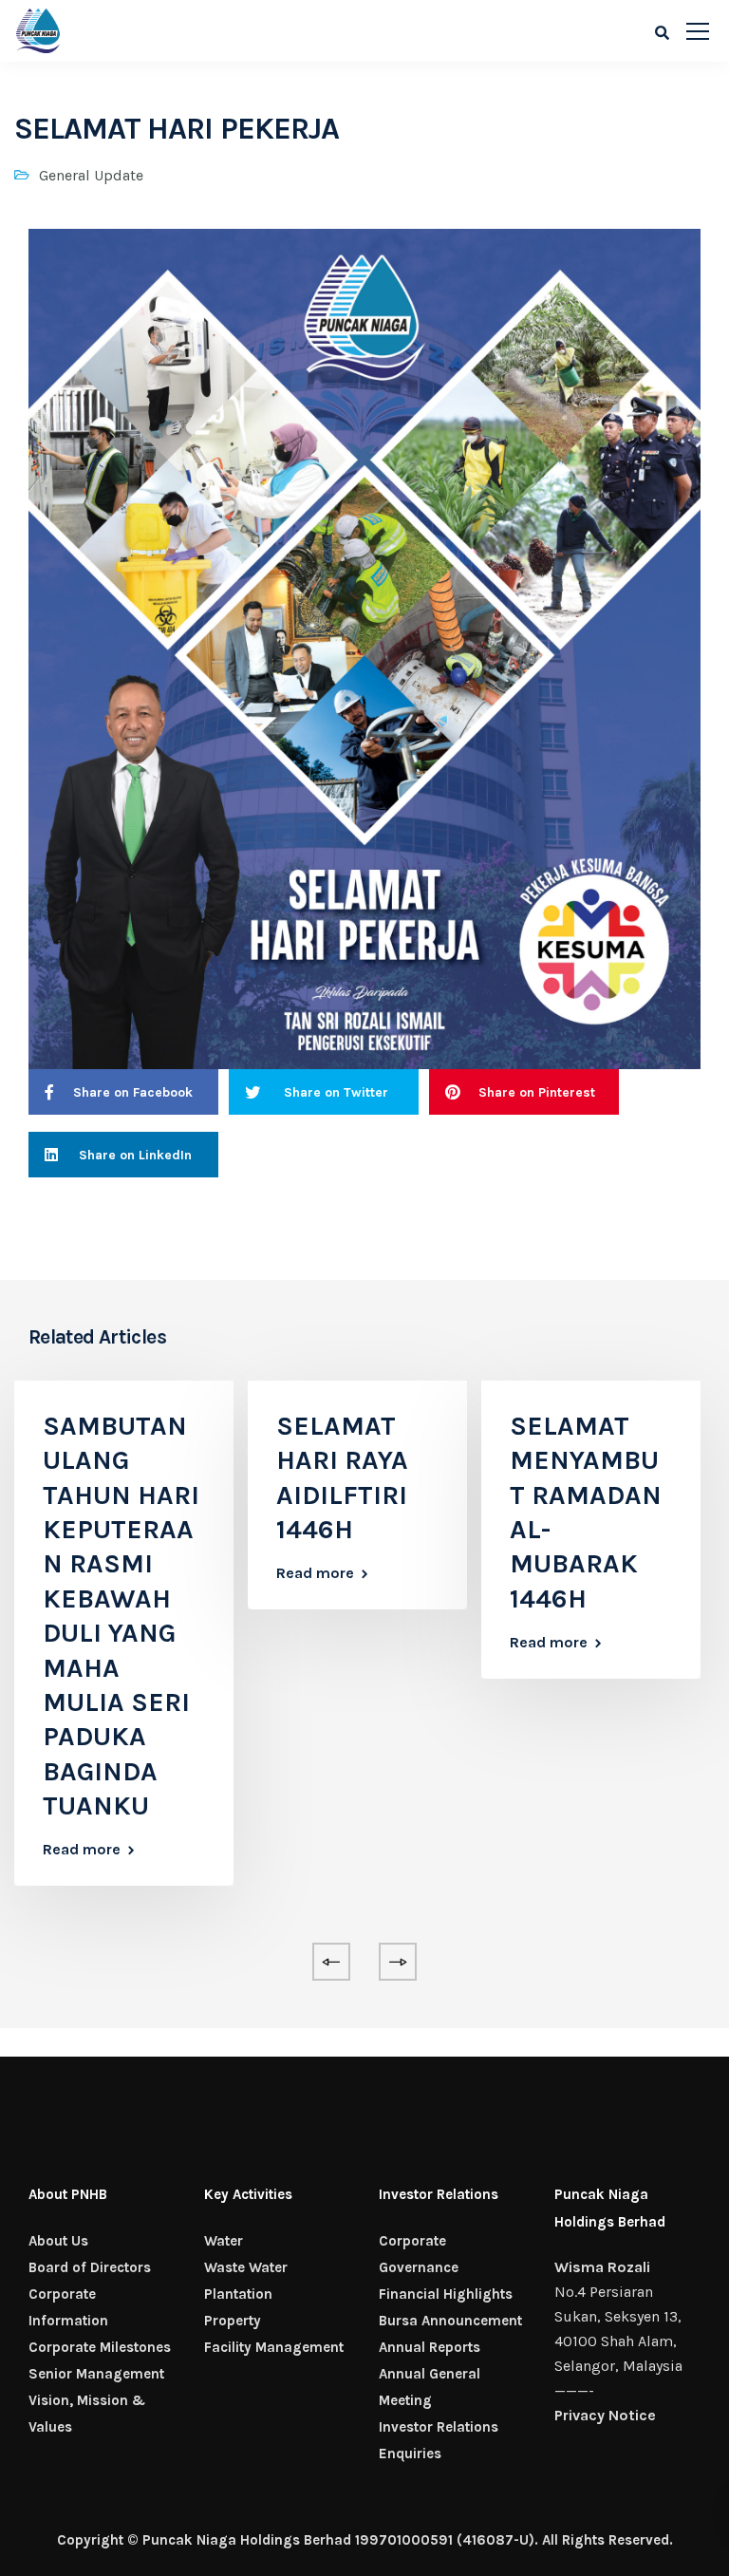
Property (233, 2321)
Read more (82, 1850)
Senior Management (96, 2374)
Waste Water (246, 2267)
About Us (58, 2241)
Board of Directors (90, 2267)
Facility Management (274, 2347)
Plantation (238, 2294)
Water (224, 2241)
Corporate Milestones (100, 2347)
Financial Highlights (446, 2294)
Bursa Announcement (450, 2321)
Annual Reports (430, 2347)
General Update (91, 175)
